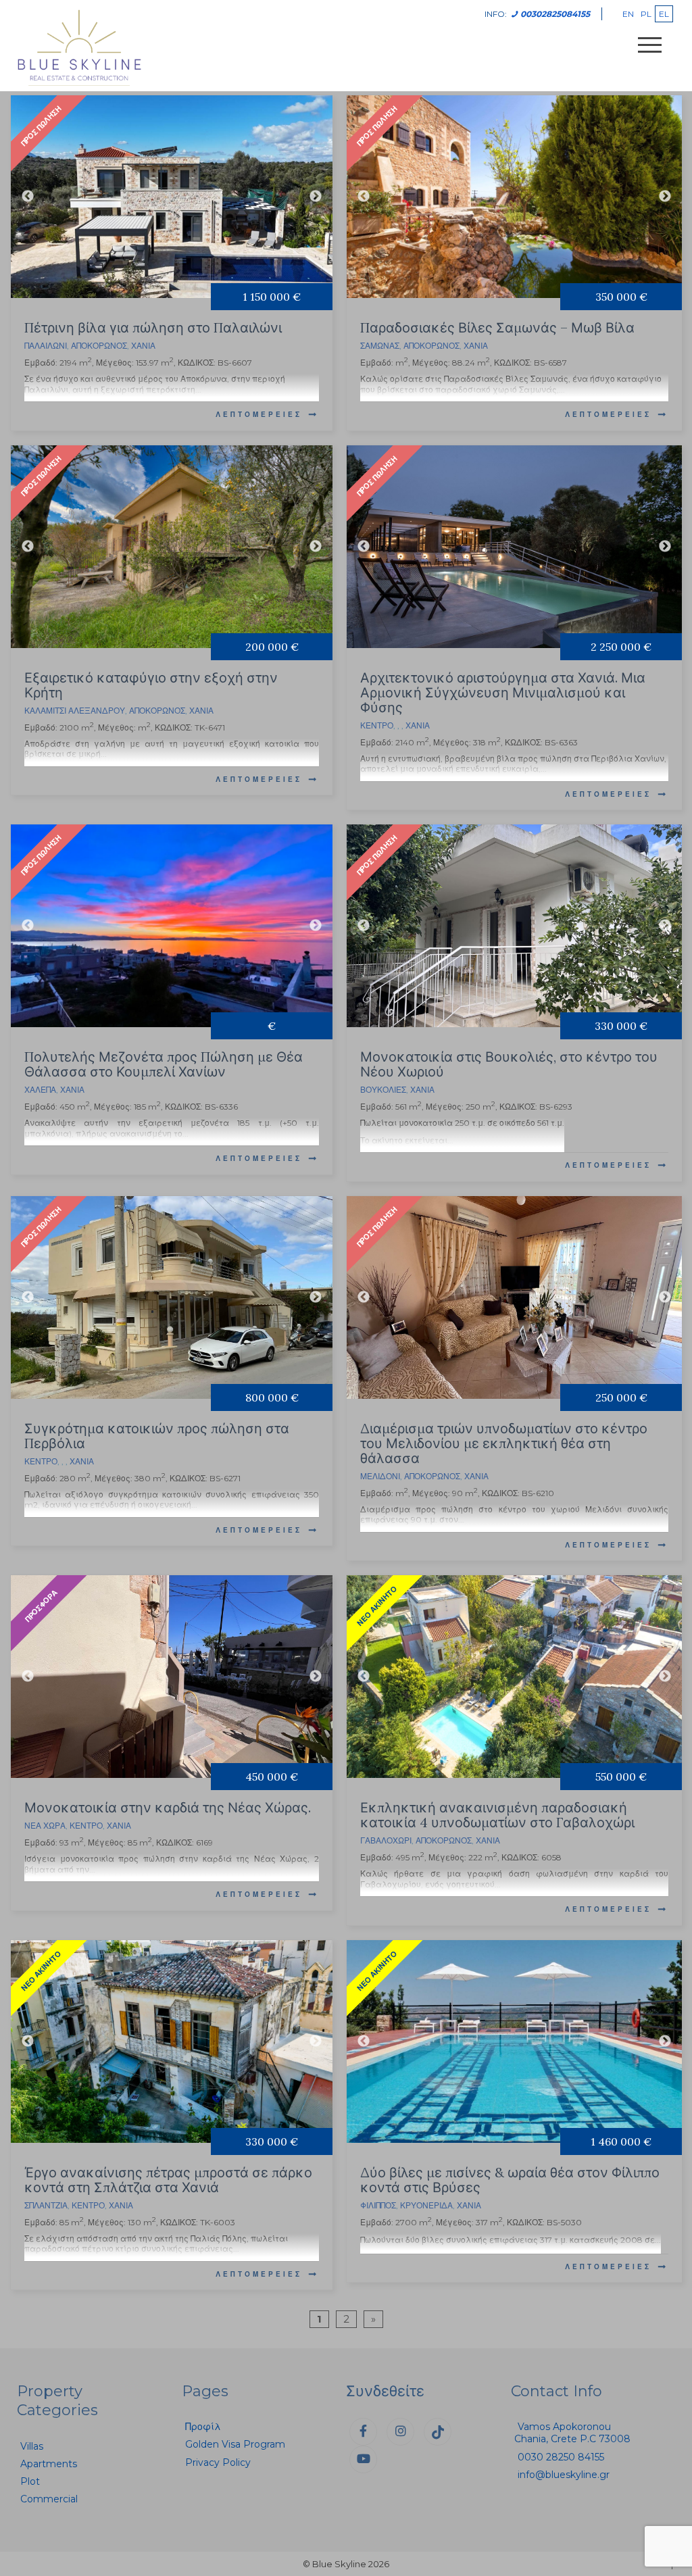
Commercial (49, 2499)
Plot (30, 2481)
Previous (28, 197)
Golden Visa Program (235, 2444)
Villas (32, 2446)
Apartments (49, 2464)
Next (316, 197)
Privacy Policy (218, 2462)
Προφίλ (203, 2427)
